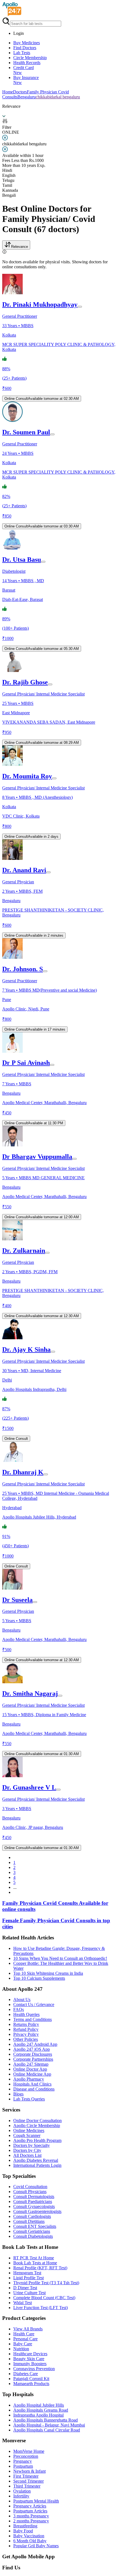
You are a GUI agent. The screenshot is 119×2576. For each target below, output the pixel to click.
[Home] (12, 15)
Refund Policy (26, 2029)
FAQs (19, 2009)
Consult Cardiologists (32, 2216)
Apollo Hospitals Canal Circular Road (47, 2430)
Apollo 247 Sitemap (31, 2064)
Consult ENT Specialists (35, 2226)
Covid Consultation (30, 2187)
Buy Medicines (27, 43)
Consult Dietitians (29, 2221)
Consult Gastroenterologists (37, 2211)
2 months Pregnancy (31, 2521)
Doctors (20, 92)
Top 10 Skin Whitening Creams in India (48, 1973)
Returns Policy (26, 2024)
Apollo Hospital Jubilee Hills (39, 2405)
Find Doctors (25, 48)
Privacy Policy (26, 2034)
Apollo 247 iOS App (32, 2049)
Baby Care (23, 2344)
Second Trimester (29, 2481)
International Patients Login (37, 2165)
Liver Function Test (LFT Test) (41, 2308)
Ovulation (22, 2491)
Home (8, 92)
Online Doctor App (30, 2069)
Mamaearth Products (31, 2384)
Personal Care (25, 2339)
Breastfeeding (25, 2526)
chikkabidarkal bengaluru (58, 97)
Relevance (20, 247)
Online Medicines (29, 2130)
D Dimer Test (25, 2288)
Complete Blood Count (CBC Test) (44, 2298)
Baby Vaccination (29, 2536)
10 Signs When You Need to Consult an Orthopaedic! (60, 1958)
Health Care (24, 2334)
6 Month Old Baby (30, 2541)
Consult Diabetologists (33, 2236)
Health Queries (26, 2014)
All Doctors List (27, 2155)
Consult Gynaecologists (34, 2206)
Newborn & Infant (29, 2471)
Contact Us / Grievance (34, 2004)
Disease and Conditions (34, 2089)
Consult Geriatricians (32, 2231)
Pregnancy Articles (30, 2506)
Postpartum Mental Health (36, 2501)
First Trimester (26, 2476)
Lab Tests (22, 53)
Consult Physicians (30, 2192)
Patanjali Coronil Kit (31, 2379)
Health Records (27, 63)
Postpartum (23, 2466)
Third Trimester (27, 2486)
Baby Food (23, 2531)
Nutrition (21, 2349)
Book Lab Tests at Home (35, 2263)
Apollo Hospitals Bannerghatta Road (46, 2420)
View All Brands (28, 2329)
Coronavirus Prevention (34, 2369)
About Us (22, 1999)
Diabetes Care (26, 2374)
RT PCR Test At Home (34, 2258)
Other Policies (26, 2039)
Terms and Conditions (33, 2019)
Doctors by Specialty (32, 2145)
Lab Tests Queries (29, 2099)
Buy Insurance (26, 80)
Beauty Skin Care (29, 2359)
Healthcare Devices (30, 2354)
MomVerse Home (29, 2451)
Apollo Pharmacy (29, 2079)
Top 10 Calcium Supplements (39, 1978)
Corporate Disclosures (33, 2054)
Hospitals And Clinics (32, 2084)
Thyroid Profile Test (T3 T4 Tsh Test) (46, 2283)
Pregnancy (23, 2461)
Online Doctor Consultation (37, 2121)
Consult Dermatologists (34, 2196)
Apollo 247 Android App (35, 2044)
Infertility (21, 2496)
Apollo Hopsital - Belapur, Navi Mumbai (49, 2425)
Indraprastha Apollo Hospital (38, 2415)
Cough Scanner (27, 2135)
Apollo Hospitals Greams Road (41, 2410)
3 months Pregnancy (31, 2516)
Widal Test (23, 2303)
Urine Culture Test (29, 2293)
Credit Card (24, 70)
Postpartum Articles (30, 2511)
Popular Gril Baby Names (36, 2546)
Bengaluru (27, 97)
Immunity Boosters (30, 2364)
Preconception (26, 2456)
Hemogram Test (27, 2273)
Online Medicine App (32, 2074)
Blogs (18, 2094)
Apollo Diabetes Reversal (36, 2160)
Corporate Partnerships (33, 2059)
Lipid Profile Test (29, 2278)
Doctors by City (27, 2150)
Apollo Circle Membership (37, 2125)
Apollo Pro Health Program (37, 2140)
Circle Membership (30, 58)
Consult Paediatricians (33, 2201)
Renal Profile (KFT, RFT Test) (40, 2268)
